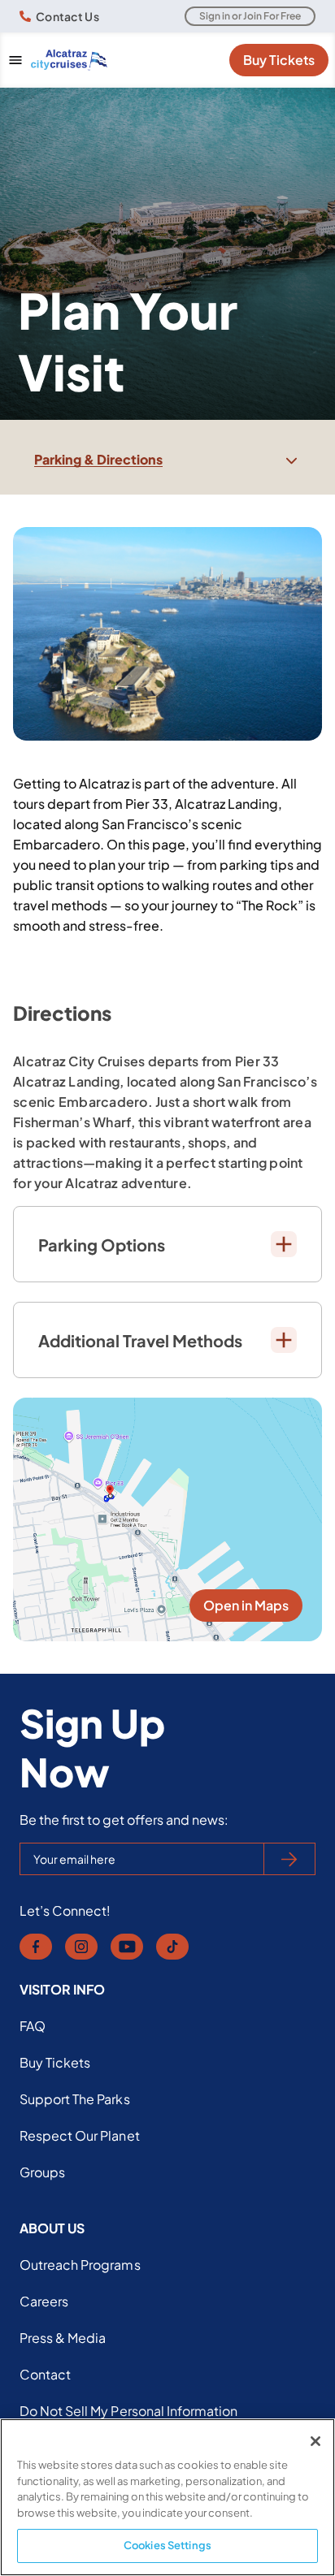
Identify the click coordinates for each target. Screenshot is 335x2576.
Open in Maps (246, 1605)
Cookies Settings (167, 2545)
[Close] (315, 2441)
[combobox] (167, 460)
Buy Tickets (279, 60)
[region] (167, 2497)
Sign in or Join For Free (250, 16)
